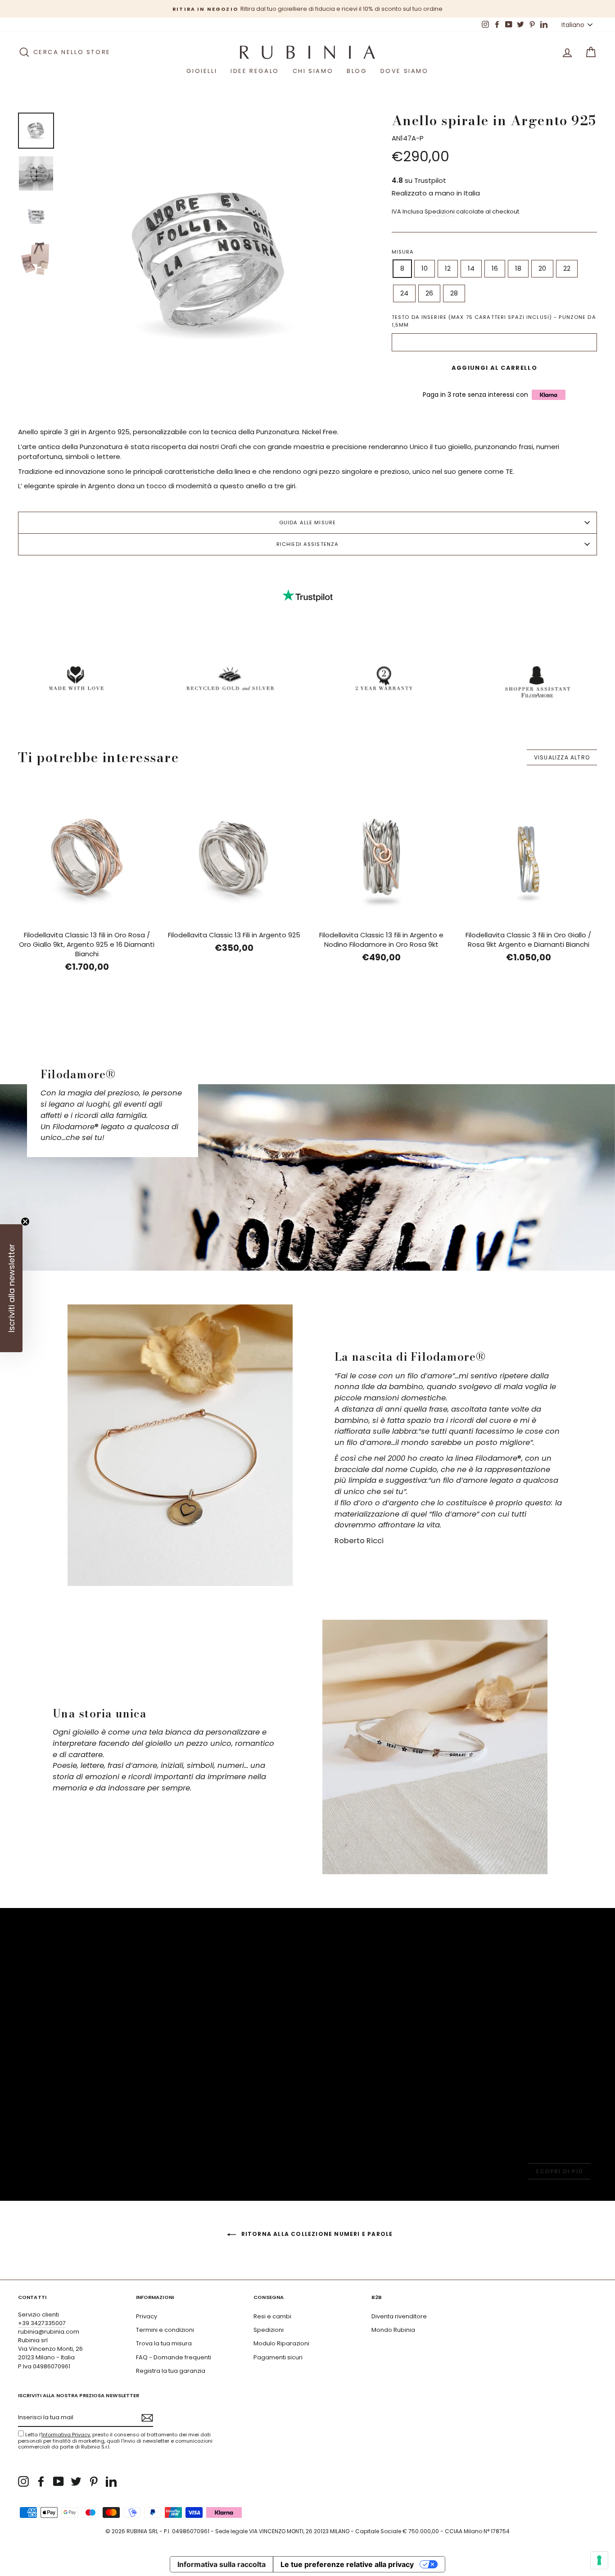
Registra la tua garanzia (171, 2371)
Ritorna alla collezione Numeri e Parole (316, 2234)
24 (404, 293)
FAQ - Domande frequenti (174, 2357)
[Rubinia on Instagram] (23, 2481)
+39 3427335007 (42, 2323)
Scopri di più (559, 2171)
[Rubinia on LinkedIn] (111, 2481)
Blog (357, 71)
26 (429, 293)
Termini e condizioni (165, 2330)
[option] (307, 9)
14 (471, 268)
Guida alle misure (307, 522)
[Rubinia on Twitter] (76, 2481)
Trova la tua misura (164, 2343)
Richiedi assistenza (307, 544)
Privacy (147, 2316)
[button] (11, 1288)
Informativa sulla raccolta (222, 2564)
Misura (403, 252)
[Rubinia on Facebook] (41, 2481)
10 (425, 268)
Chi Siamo (313, 71)
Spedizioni (440, 211)
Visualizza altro (562, 757)
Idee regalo (255, 71)
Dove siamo (405, 71)
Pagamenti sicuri (278, 2357)
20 (542, 268)
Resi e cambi (272, 2316)
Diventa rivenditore (399, 2316)
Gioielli (202, 71)
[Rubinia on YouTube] (59, 2481)
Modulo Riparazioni (281, 2343)
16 (495, 268)
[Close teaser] (25, 1222)
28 (454, 293)
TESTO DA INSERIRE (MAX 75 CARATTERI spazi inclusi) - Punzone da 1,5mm (494, 321)
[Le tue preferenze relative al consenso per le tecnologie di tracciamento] (599, 2560)
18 (518, 268)
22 (567, 268)
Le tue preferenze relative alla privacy (347, 2564)
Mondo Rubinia (393, 2330)
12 (448, 268)
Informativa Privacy (66, 2435)
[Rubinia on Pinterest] (94, 2481)
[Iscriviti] (147, 2418)
